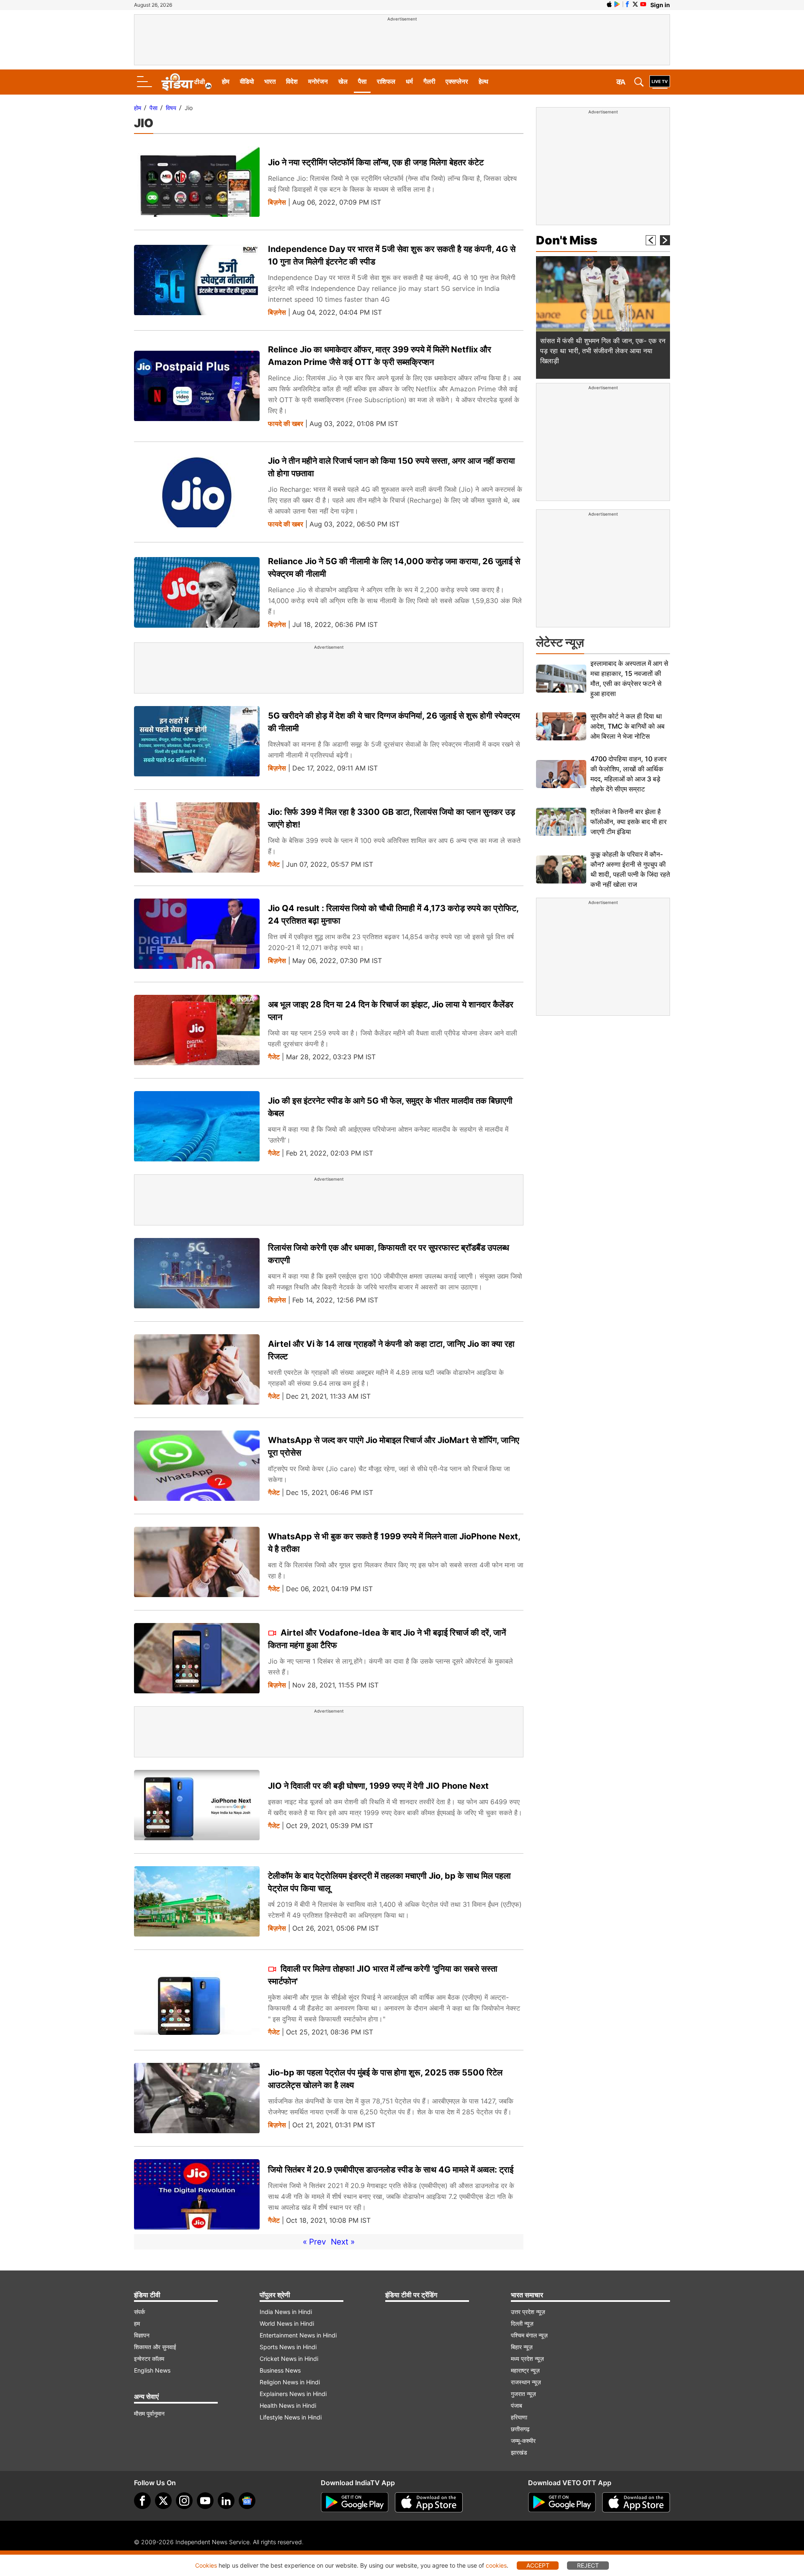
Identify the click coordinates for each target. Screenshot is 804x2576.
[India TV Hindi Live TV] (660, 82)
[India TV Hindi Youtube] (643, 4)
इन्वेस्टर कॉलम (149, 2359)
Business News (280, 2370)
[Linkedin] (226, 2501)
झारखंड (519, 2452)
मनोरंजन (318, 81)
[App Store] (429, 2502)
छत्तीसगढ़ (520, 2429)
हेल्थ (483, 81)
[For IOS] (636, 2502)
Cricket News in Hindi (289, 2359)
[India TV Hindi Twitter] (635, 4)
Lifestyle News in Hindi (291, 2417)
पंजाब (517, 2405)
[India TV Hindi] (186, 82)
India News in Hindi (286, 2312)
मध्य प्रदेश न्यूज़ (527, 2359)
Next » (343, 2242)
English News (152, 2370)
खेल (343, 81)
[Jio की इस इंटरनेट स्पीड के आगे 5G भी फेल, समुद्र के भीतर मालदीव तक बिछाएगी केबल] (197, 1126)
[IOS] (609, 4)
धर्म (409, 81)
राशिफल (386, 81)
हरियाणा (519, 2417)
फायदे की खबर (286, 424)
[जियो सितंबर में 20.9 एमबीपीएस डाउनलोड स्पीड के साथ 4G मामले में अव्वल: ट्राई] (197, 2195)
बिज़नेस (277, 202)
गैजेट (274, 864)
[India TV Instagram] (184, 2501)
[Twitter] (163, 2501)
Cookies (206, 2565)
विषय (171, 108)
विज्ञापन (142, 2335)
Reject (588, 2565)
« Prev (314, 2242)
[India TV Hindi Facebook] (627, 4)
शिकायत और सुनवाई (155, 2347)
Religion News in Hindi (290, 2382)
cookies (496, 2565)
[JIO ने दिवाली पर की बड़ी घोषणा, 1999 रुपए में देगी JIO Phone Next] (197, 1805)
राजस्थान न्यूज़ (526, 2382)
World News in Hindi (287, 2323)
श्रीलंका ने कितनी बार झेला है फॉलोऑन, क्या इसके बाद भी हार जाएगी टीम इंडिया (629, 822)
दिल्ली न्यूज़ (522, 2323)
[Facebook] (142, 2501)
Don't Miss (567, 240)
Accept (538, 2565)
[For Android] (562, 2502)
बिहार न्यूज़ (522, 2347)
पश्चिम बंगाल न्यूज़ (529, 2335)
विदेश (292, 81)
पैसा (362, 81)
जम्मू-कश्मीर (523, 2441)
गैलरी (429, 81)
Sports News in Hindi (288, 2347)
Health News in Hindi (288, 2405)
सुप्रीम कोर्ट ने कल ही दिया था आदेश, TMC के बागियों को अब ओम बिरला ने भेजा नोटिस (627, 726)
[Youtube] (205, 2501)
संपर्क (139, 2312)
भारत (270, 81)
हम (137, 2323)
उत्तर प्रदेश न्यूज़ (528, 2312)
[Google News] (247, 2501)
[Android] (617, 4)
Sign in (660, 5)
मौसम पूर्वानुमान (149, 2413)
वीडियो (247, 81)
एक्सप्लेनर (457, 81)
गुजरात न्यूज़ (523, 2394)
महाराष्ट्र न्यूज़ (525, 2370)
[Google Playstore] (355, 2502)
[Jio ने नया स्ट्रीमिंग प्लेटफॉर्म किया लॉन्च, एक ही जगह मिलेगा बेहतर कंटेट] (197, 182)
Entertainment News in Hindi (298, 2335)
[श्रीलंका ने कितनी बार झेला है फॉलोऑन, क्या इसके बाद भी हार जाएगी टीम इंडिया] (561, 822)
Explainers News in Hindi (293, 2394)
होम (226, 81)
